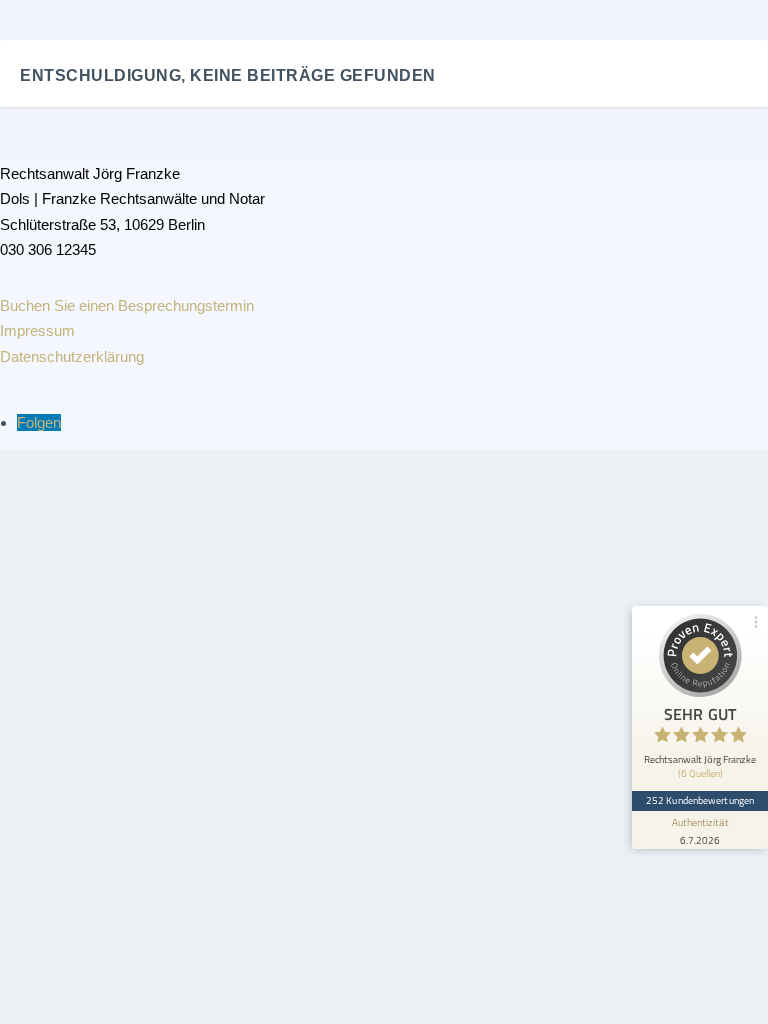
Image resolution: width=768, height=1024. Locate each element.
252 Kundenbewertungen (700, 800)
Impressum (37, 330)
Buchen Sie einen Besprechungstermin (127, 305)
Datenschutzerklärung (72, 356)
